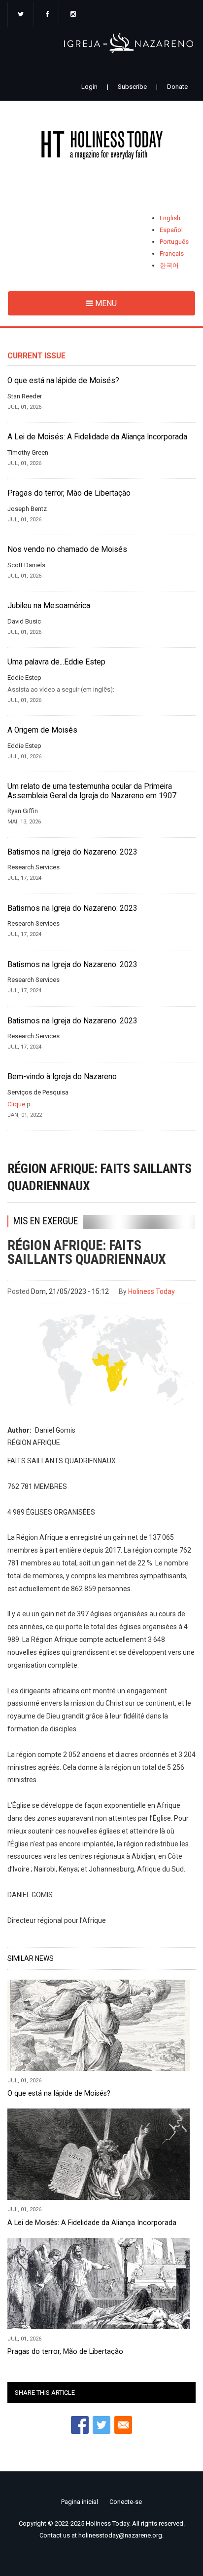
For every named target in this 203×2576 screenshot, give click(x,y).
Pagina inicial (80, 2502)
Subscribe (132, 87)
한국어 (169, 265)
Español (171, 230)
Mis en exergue (46, 1221)
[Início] (101, 147)
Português (174, 242)
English (170, 218)
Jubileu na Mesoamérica (49, 606)
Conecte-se (126, 2502)
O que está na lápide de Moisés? (63, 381)
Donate (177, 87)
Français (172, 254)
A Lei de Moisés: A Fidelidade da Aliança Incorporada (97, 437)
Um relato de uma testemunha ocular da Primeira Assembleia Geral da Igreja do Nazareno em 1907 (92, 791)
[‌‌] (21, 15)
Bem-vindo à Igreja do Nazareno (62, 1077)
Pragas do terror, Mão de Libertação (69, 493)
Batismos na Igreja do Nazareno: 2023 (72, 852)
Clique (16, 1104)
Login (89, 87)
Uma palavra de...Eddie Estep (56, 662)
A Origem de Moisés (42, 730)
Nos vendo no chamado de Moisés (67, 549)
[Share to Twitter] (101, 2425)
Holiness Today (152, 1291)
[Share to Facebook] (80, 2425)
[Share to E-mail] (123, 2425)
